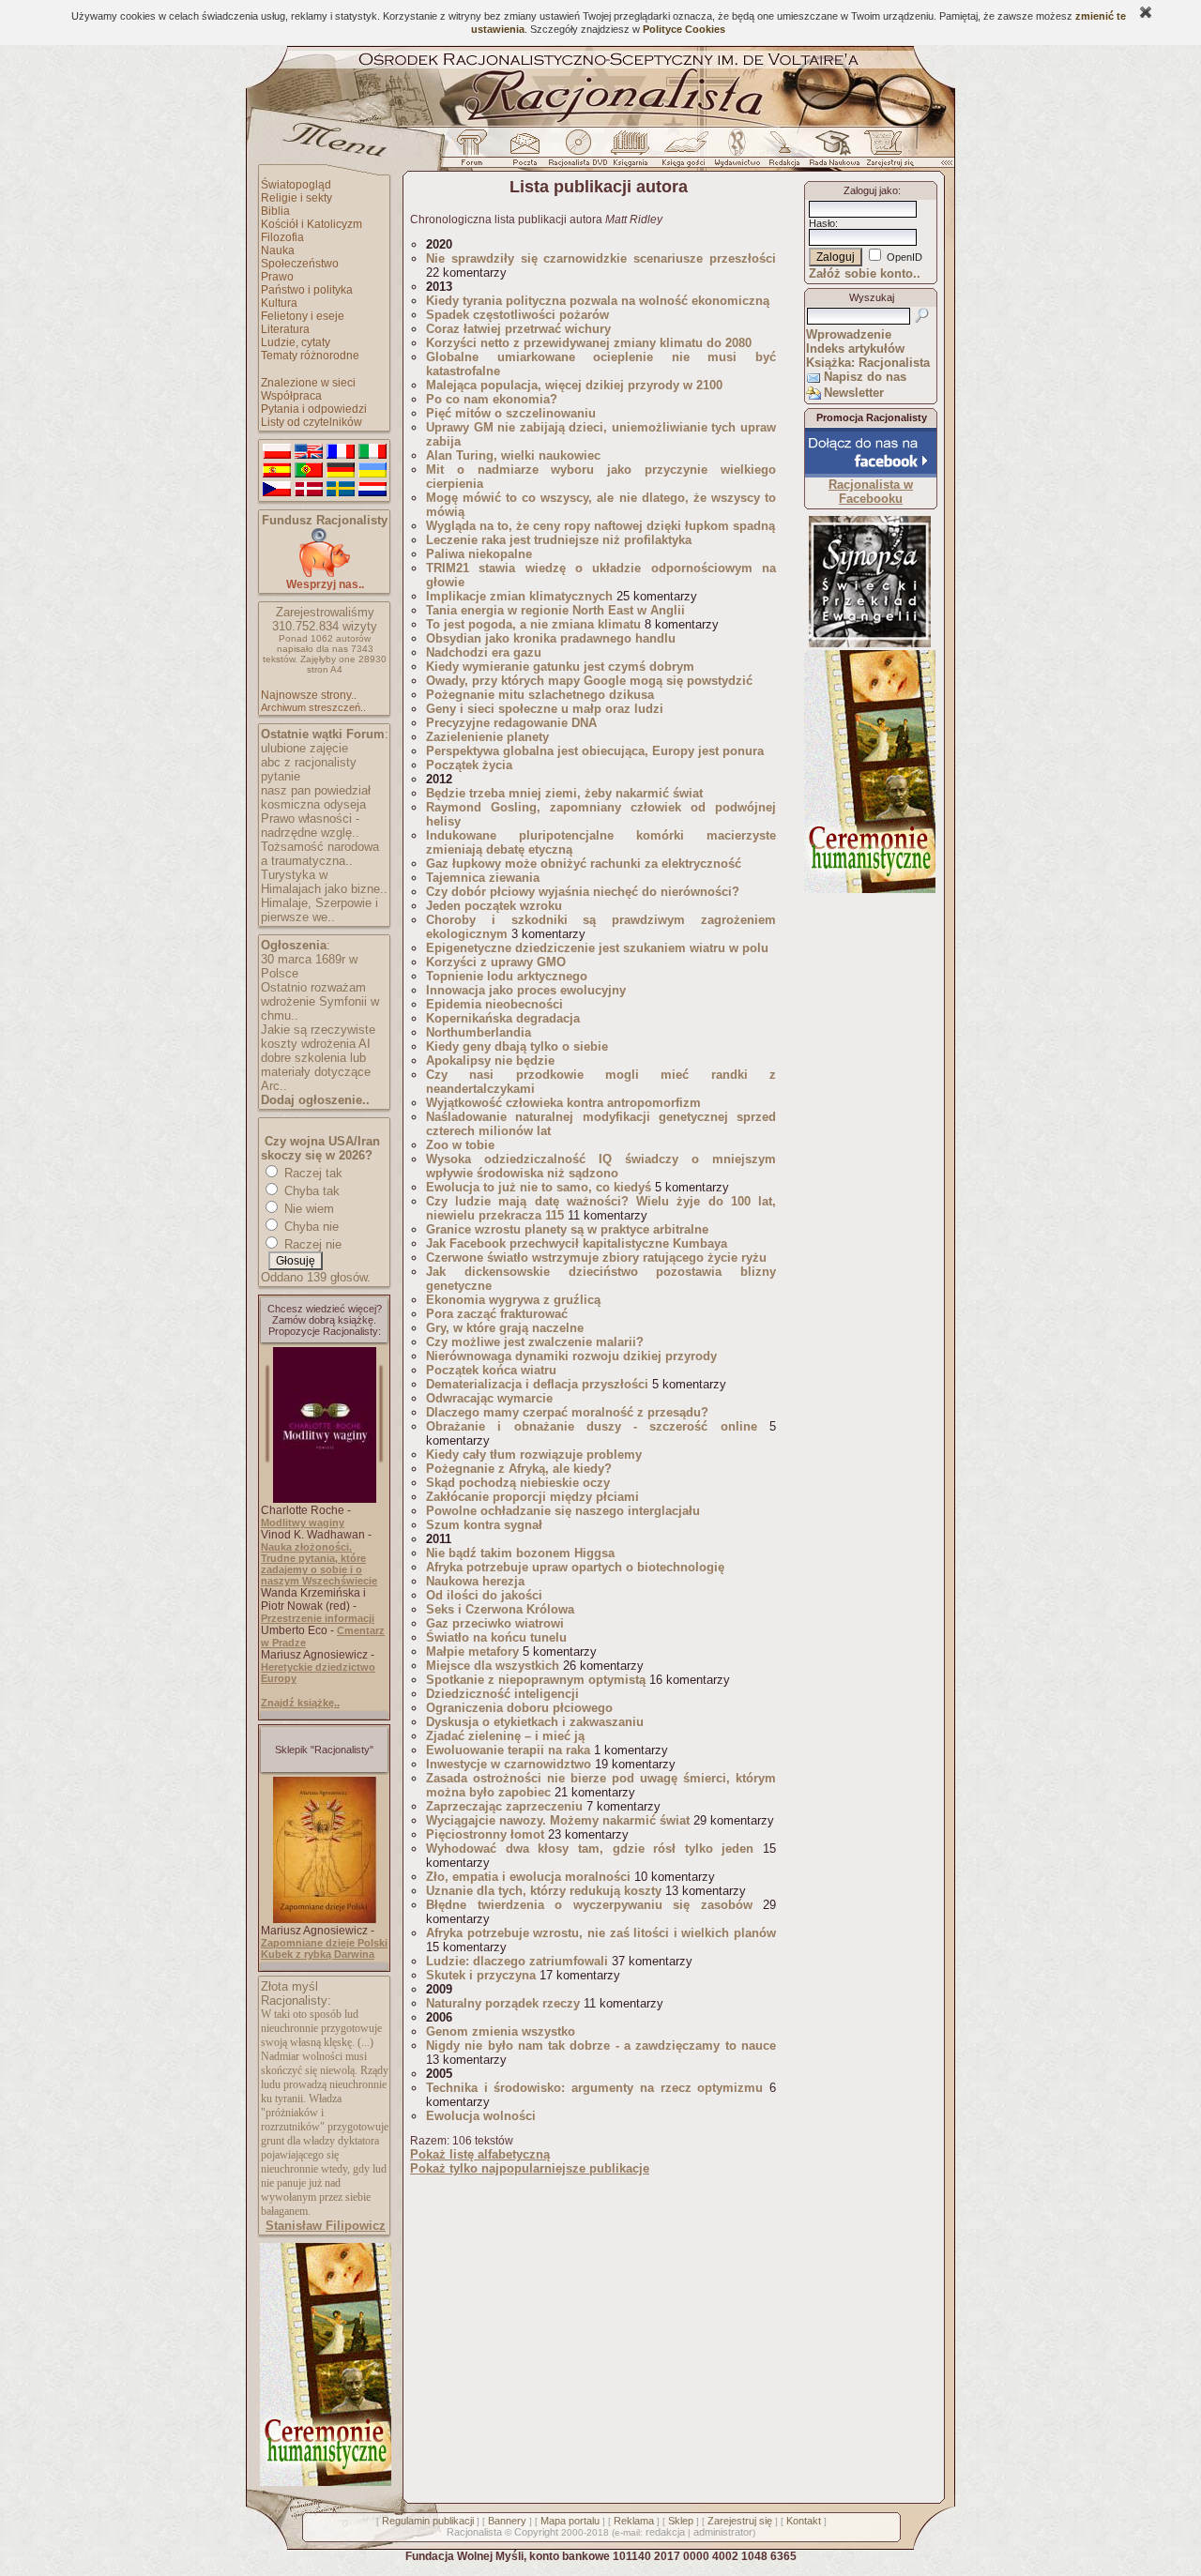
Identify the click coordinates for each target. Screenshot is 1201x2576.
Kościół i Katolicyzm (312, 224)
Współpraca (291, 396)
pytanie (281, 776)
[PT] (309, 471)
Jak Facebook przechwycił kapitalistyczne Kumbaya (577, 1243)
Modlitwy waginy (303, 1523)
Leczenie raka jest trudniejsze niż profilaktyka (559, 540)
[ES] (277, 471)
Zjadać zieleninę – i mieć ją (505, 1736)
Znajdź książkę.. (300, 1703)
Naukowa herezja (475, 1581)
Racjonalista (474, 2532)
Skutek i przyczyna (481, 1975)
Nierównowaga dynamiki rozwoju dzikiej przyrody (571, 1356)
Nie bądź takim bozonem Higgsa (520, 1553)
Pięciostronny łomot (485, 1834)
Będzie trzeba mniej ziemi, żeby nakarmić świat (564, 793)
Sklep (681, 2521)
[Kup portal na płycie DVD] (578, 153)
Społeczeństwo (300, 264)
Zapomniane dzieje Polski (324, 1943)
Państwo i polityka (307, 290)
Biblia (275, 211)
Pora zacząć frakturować (497, 1314)
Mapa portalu (570, 2521)
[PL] (277, 452)
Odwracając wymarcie (489, 1398)
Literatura (285, 329)
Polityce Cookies (684, 29)
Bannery (507, 2521)
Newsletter (854, 393)
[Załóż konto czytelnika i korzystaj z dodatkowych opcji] (885, 153)
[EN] (309, 452)
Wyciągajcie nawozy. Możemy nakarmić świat (558, 1820)
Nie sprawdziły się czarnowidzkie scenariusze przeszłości (601, 258)
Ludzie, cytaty (296, 342)
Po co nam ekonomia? (492, 399)
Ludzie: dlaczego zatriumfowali (517, 1961)
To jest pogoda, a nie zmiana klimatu (533, 624)
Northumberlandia (479, 1032)
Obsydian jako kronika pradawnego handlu (551, 638)
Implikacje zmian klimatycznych (519, 596)
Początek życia (469, 765)
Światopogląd (296, 185)
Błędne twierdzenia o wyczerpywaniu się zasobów (589, 1905)
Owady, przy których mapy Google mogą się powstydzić (589, 681)
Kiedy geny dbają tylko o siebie (517, 1046)
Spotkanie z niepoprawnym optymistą (536, 1680)
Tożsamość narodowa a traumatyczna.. (320, 854)
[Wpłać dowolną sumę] (325, 574)
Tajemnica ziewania (483, 878)
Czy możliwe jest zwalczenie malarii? (535, 1342)
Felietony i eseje (303, 316)
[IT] (372, 452)
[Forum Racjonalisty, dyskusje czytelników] (476, 153)
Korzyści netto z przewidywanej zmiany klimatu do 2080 (589, 343)
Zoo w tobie (460, 1145)
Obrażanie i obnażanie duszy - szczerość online (592, 1426)
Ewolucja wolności (481, 2116)
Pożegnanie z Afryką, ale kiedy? (519, 1469)
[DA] (309, 490)
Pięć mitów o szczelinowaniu (511, 413)
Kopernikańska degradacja (503, 1018)
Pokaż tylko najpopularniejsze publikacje (530, 2168)
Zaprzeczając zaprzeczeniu (504, 1806)
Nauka (278, 250)
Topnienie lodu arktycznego (507, 976)
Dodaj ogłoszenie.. (315, 1100)
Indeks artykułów (855, 349)
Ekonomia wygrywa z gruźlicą (515, 1300)
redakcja (665, 2532)
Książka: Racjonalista (868, 363)
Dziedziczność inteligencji (502, 1694)
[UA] (372, 471)
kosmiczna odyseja (313, 804)
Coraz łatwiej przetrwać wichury (518, 329)
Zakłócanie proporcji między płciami (532, 1497)
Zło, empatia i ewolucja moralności (528, 1877)
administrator (723, 2532)
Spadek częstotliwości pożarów (517, 315)
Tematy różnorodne (310, 356)
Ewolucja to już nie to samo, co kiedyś (539, 1187)
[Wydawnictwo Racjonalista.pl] (737, 153)
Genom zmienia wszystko (501, 2031)
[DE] (341, 471)
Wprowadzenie (849, 334)
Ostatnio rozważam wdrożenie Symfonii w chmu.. (320, 1001)
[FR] (341, 452)
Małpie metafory (472, 1652)
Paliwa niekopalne (479, 554)
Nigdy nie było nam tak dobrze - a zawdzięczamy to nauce (601, 2046)
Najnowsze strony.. (309, 695)
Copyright (536, 2532)
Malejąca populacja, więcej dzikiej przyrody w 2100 (574, 385)
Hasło (822, 223)
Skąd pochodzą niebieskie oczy (518, 1483)
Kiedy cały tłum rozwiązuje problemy (534, 1455)
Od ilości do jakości (484, 1595)
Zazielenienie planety (487, 737)
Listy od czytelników (312, 422)
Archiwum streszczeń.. (313, 707)
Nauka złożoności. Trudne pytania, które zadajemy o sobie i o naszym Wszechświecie (319, 1564)
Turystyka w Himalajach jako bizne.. (324, 882)
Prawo (277, 277)
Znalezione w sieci (308, 383)
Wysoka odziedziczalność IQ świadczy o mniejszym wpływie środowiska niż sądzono (601, 1166)
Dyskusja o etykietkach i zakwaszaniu (535, 1722)
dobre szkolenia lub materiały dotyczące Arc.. (316, 1072)
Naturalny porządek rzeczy (503, 2003)
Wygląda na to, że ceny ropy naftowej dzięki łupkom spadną (600, 526)
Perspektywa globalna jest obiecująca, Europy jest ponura (595, 751)
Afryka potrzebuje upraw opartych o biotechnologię (575, 1567)
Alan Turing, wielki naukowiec (513, 455)
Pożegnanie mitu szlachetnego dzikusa (540, 695)
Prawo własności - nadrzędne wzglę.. (310, 826)
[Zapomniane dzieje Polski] (325, 1919)
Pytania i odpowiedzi (314, 409)
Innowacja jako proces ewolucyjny (526, 990)
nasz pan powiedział (316, 790)
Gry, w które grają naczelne (505, 1328)
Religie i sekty (296, 198)
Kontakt (804, 2521)
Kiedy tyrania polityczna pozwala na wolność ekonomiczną (598, 301)
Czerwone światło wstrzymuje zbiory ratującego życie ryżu (596, 1258)
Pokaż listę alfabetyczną (480, 2154)
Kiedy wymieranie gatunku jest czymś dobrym (560, 667)
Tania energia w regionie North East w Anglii (555, 610)
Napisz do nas (865, 377)
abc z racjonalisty (309, 762)
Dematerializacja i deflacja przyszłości (537, 1384)
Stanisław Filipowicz (326, 2226)
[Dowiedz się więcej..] (324, 2482)
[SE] (341, 490)
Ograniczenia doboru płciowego (519, 1708)
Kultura (279, 303)
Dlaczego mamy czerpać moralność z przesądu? (567, 1412)
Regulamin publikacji (428, 2521)
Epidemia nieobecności (494, 1004)
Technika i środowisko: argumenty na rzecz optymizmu (594, 2088)
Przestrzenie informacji (318, 1618)
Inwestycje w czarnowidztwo (509, 1764)
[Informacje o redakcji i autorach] (783, 153)
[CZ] (277, 490)
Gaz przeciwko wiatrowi (495, 1623)
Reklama (634, 2521)
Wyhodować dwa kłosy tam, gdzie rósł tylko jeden (590, 1849)
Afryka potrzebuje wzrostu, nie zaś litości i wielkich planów (601, 1933)
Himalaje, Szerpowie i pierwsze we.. (319, 910)
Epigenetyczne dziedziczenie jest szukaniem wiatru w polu (597, 948)
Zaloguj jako (871, 190)
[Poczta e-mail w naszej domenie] (524, 153)
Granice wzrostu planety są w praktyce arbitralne (567, 1229)
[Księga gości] (687, 153)
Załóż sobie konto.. (865, 273)
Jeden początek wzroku (494, 906)
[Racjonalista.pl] (600, 124)
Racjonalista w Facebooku (871, 492)
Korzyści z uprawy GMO (496, 962)
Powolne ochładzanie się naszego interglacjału (563, 1511)
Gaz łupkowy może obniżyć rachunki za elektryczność (587, 864)
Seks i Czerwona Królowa (500, 1609)
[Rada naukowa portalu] (831, 153)
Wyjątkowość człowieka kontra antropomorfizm (563, 1103)
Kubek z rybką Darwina (318, 1954)
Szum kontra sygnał (484, 1525)
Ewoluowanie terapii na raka (508, 1750)
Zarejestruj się (740, 2521)
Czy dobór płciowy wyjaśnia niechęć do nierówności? (583, 892)
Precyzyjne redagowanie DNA (511, 723)
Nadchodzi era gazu (484, 652)
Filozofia (282, 237)
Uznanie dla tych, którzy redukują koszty (544, 1891)
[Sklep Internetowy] (632, 153)
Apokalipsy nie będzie (490, 1061)
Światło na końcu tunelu (496, 1637)
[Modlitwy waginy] (325, 1499)
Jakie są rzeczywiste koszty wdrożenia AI (318, 1037)
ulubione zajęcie (304, 748)
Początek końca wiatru (491, 1370)
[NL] (372, 490)
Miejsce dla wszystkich (493, 1666)
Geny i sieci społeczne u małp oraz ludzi (545, 709)
